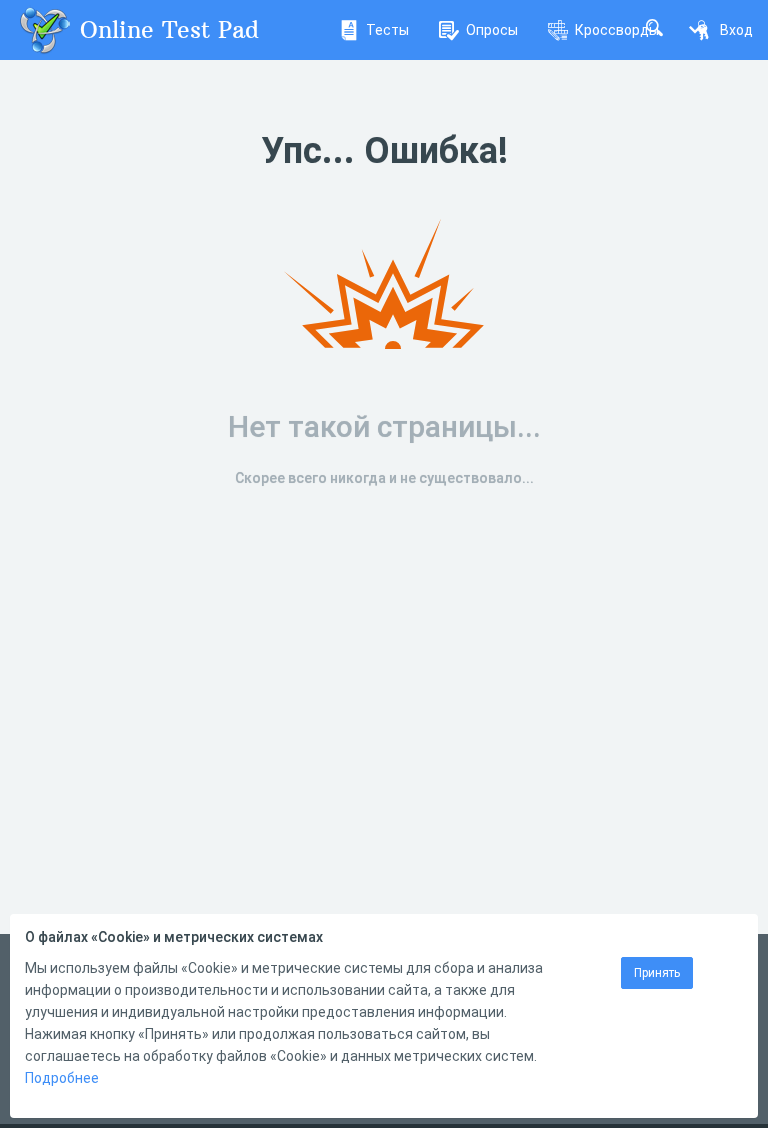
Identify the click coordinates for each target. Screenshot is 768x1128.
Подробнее (62, 1078)
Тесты (387, 30)
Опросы (492, 30)
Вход (736, 30)
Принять (657, 973)
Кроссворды (617, 30)
